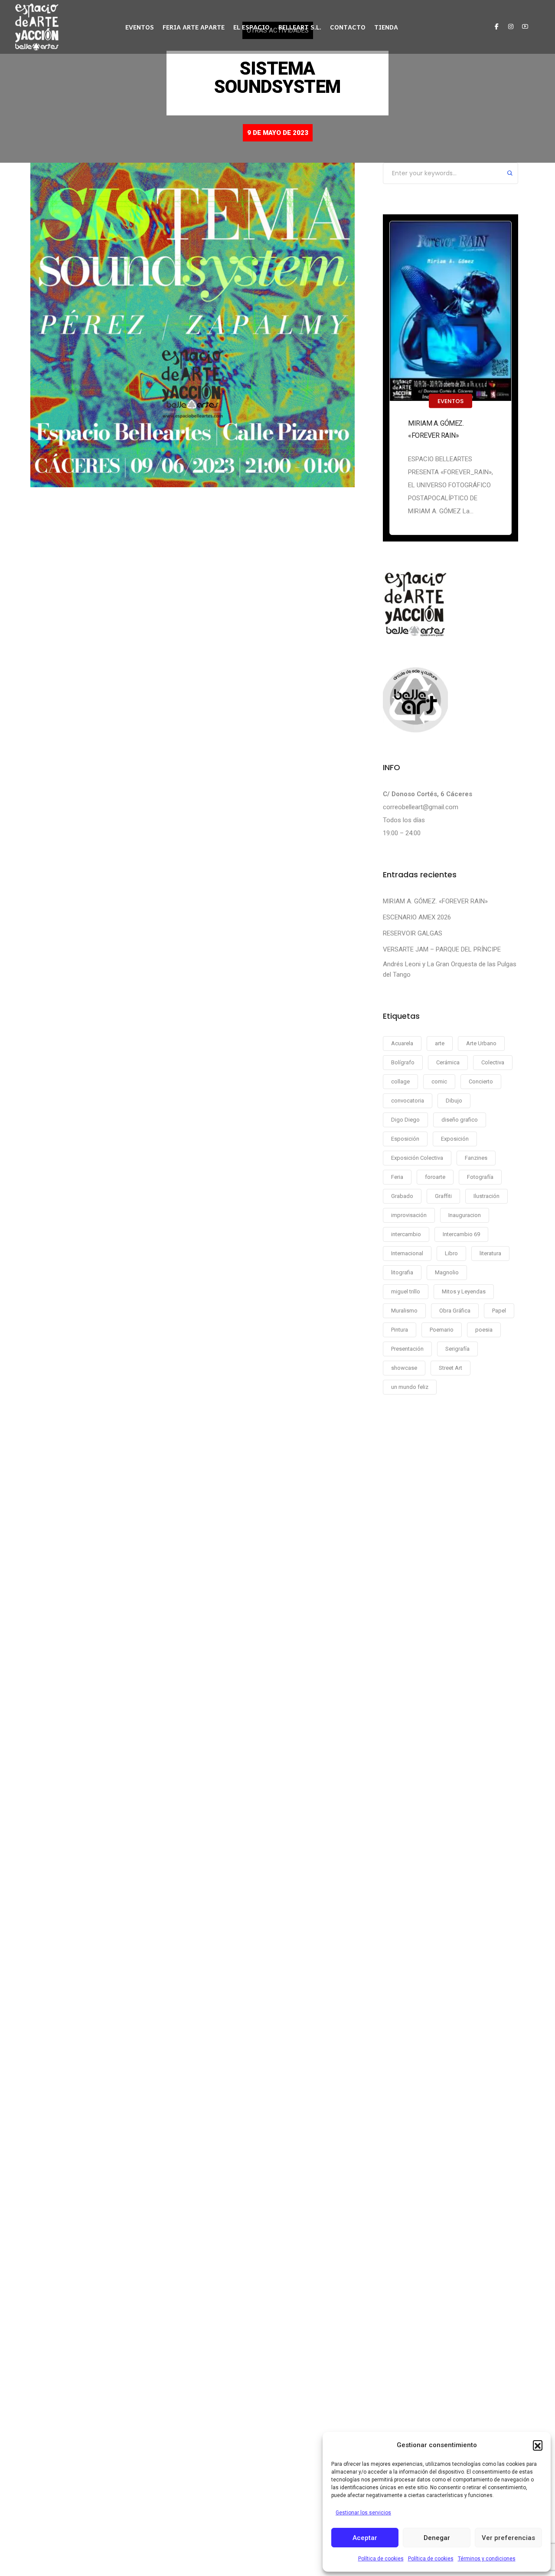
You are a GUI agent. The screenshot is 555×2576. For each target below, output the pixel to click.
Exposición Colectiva (417, 1158)
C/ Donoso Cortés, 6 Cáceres (428, 794)
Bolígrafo (403, 1062)
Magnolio (447, 1272)
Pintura (400, 1330)
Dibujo (454, 1101)
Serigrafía (457, 1349)
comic (439, 1081)
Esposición (405, 1139)
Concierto (481, 1081)
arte (440, 1043)
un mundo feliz (410, 1387)
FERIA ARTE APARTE (194, 27)
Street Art (451, 1368)
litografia (402, 1272)
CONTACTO (348, 27)
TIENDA (386, 27)
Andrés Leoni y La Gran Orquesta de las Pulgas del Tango (450, 969)
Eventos (451, 401)
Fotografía (480, 1177)
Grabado (402, 1196)
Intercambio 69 (461, 1234)
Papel (499, 1311)
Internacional (407, 1253)
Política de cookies (381, 2559)
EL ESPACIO (251, 27)
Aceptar (365, 2538)
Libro (451, 1253)
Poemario (442, 1330)
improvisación (409, 1215)
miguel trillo (406, 1291)
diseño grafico (460, 1120)
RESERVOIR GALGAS (413, 933)
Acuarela (402, 1043)
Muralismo (404, 1311)
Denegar (437, 2538)
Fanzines (476, 1158)
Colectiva (493, 1062)
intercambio (406, 1234)
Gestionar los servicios (363, 2513)
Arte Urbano (481, 1043)
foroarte (435, 1177)
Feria (397, 1177)
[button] (538, 2445)
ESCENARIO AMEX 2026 (417, 917)
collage (400, 1081)
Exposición (455, 1139)
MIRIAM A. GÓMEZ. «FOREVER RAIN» (436, 429)
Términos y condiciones (487, 2559)
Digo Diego (405, 1120)
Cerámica (448, 1062)
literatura (490, 1253)
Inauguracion (465, 1215)
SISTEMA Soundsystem (277, 77)
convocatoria (408, 1101)
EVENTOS (140, 27)
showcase (404, 1368)
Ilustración (486, 1196)
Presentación (407, 1349)
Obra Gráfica (455, 1311)
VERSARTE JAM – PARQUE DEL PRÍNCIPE (442, 949)
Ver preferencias (508, 2538)
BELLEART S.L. (300, 27)
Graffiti (443, 1196)
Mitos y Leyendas (464, 1291)
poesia (484, 1330)
